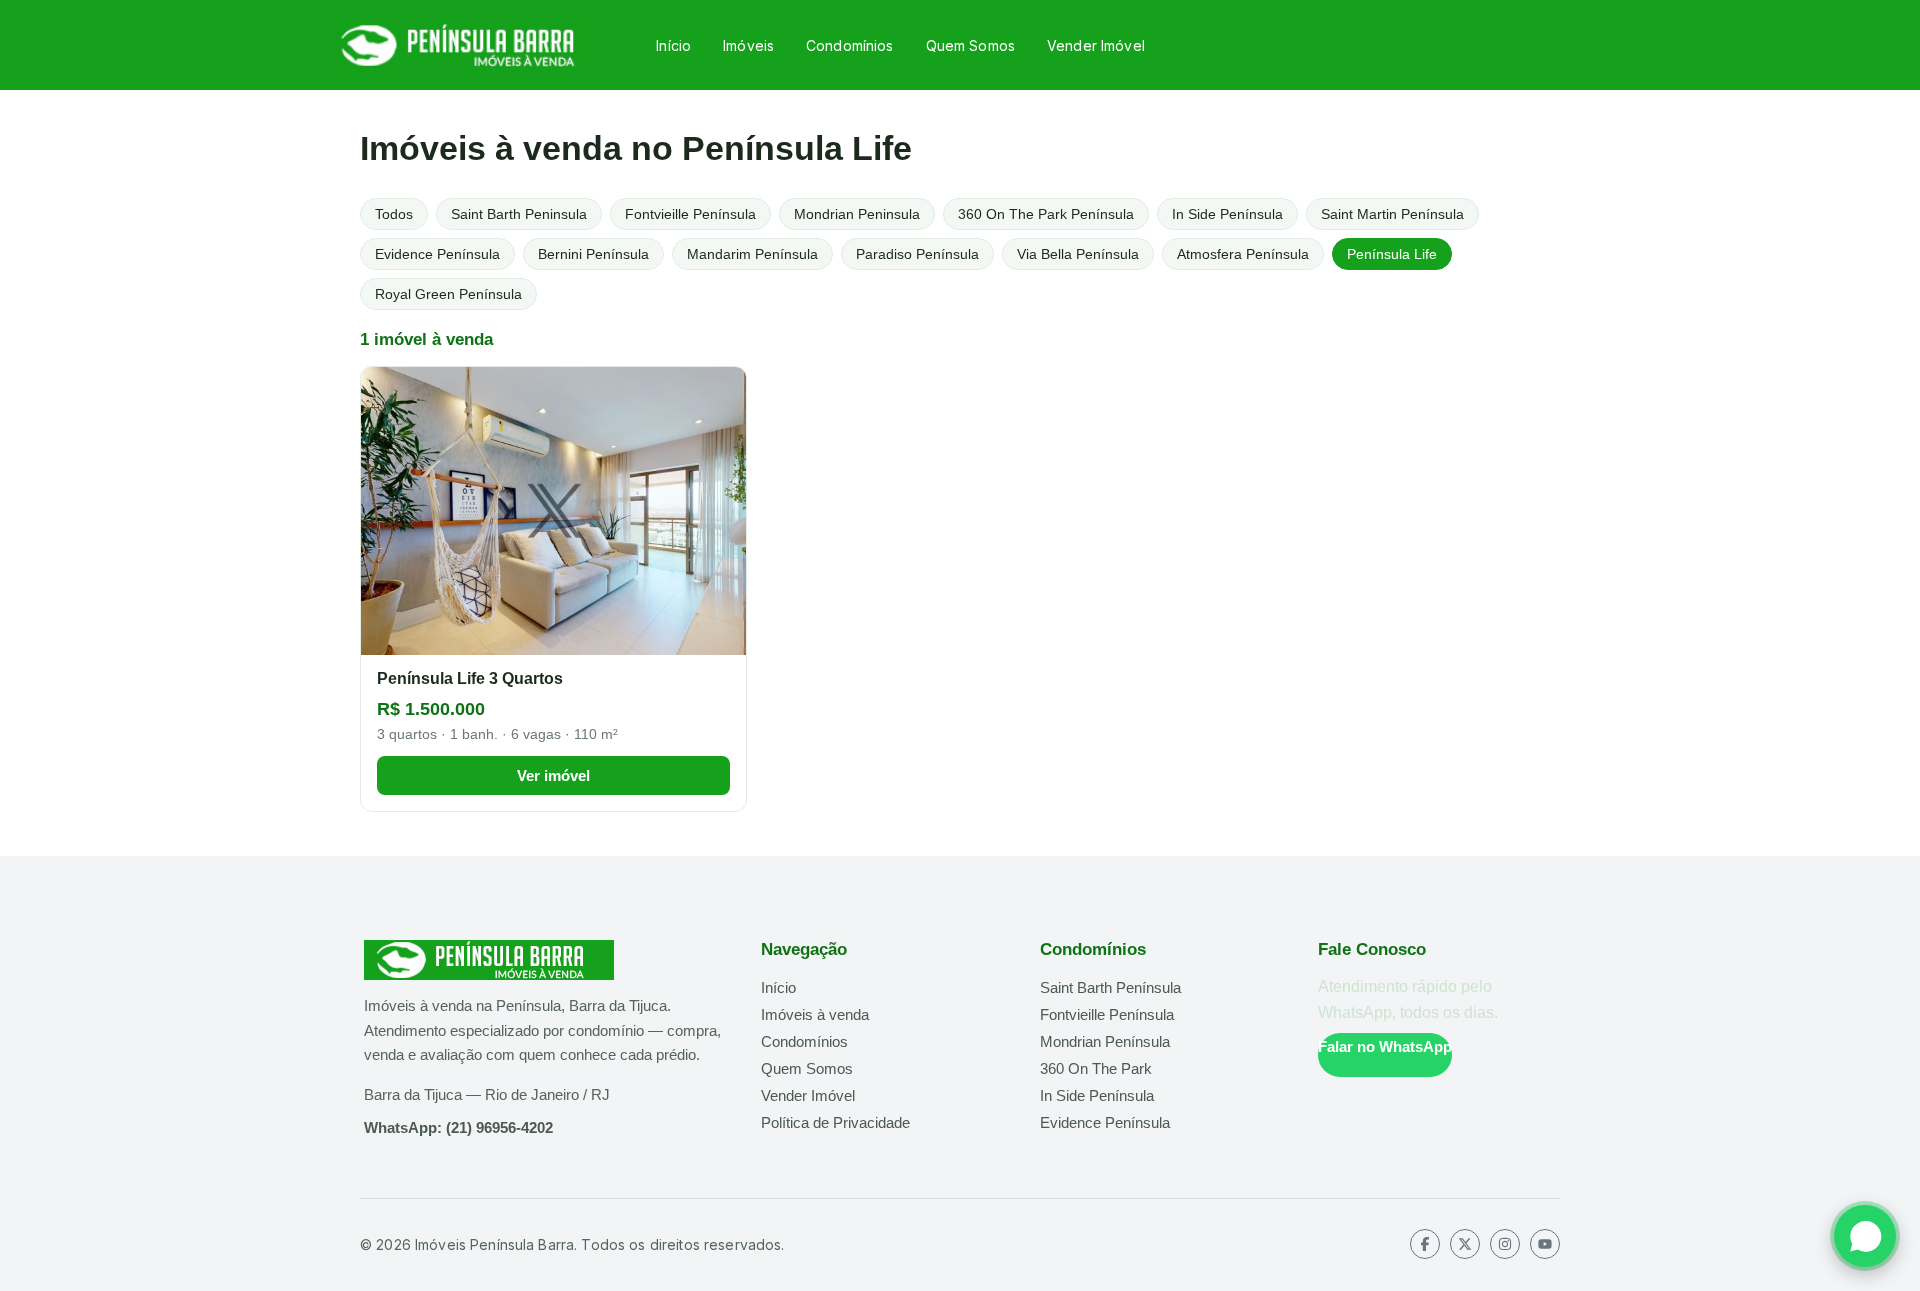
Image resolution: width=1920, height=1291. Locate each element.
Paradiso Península (917, 254)
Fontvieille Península (690, 214)
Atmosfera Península (1243, 254)
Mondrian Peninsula (857, 214)
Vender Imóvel (1096, 45)
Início (673, 45)
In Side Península (1227, 214)
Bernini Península (593, 254)
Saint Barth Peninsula (519, 214)
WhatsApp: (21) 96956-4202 (458, 1127)
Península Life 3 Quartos (470, 678)
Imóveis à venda (815, 1014)
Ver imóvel (553, 775)
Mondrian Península (1105, 1041)
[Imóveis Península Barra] (467, 45)
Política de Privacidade (835, 1122)
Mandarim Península (752, 254)
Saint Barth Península (1110, 987)
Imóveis (748, 45)
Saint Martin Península (1392, 214)
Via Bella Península (1078, 254)
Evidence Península (437, 254)
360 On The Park (1096, 1068)
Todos (394, 214)
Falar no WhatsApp (1385, 1046)
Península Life (1392, 254)
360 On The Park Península (1046, 214)
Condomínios (850, 45)
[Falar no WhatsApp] (1865, 1236)
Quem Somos (970, 45)
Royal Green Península (448, 294)
